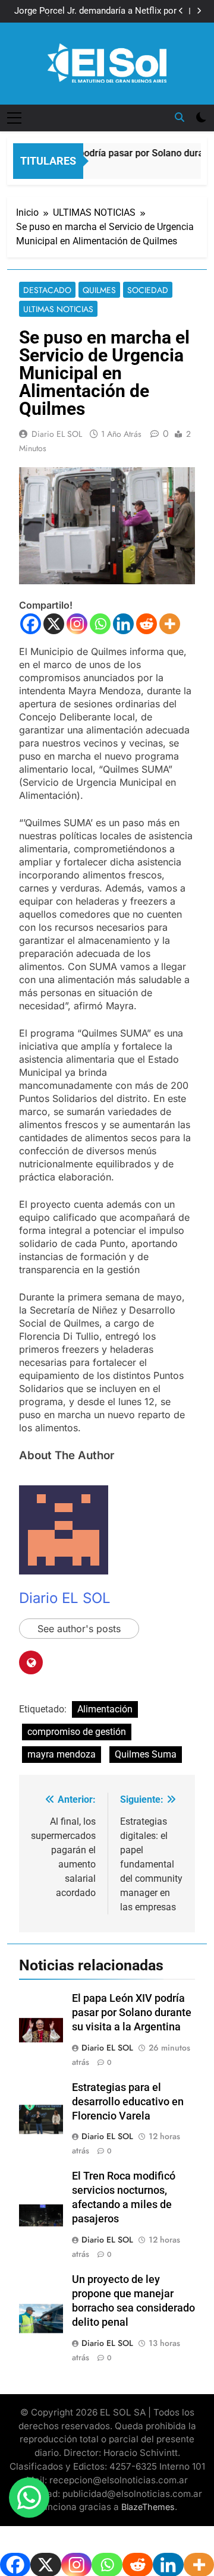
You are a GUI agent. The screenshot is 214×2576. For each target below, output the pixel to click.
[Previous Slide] (181, 11)
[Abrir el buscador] (180, 117)
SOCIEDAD (148, 290)
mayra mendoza (62, 1754)
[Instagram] (77, 624)
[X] (54, 624)
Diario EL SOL (57, 434)
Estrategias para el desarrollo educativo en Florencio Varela (128, 2102)
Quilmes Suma (146, 1754)
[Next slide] (199, 11)
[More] (170, 624)
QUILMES (99, 290)
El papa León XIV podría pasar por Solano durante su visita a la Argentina (132, 2013)
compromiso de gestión (77, 1732)
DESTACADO (47, 290)
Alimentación (105, 1709)
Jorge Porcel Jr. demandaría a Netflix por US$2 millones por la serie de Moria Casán (95, 11)
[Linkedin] (123, 624)
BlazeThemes (148, 2507)
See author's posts (79, 1629)
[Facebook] (31, 624)
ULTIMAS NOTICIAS (58, 309)
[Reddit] (147, 624)
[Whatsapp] (100, 624)
